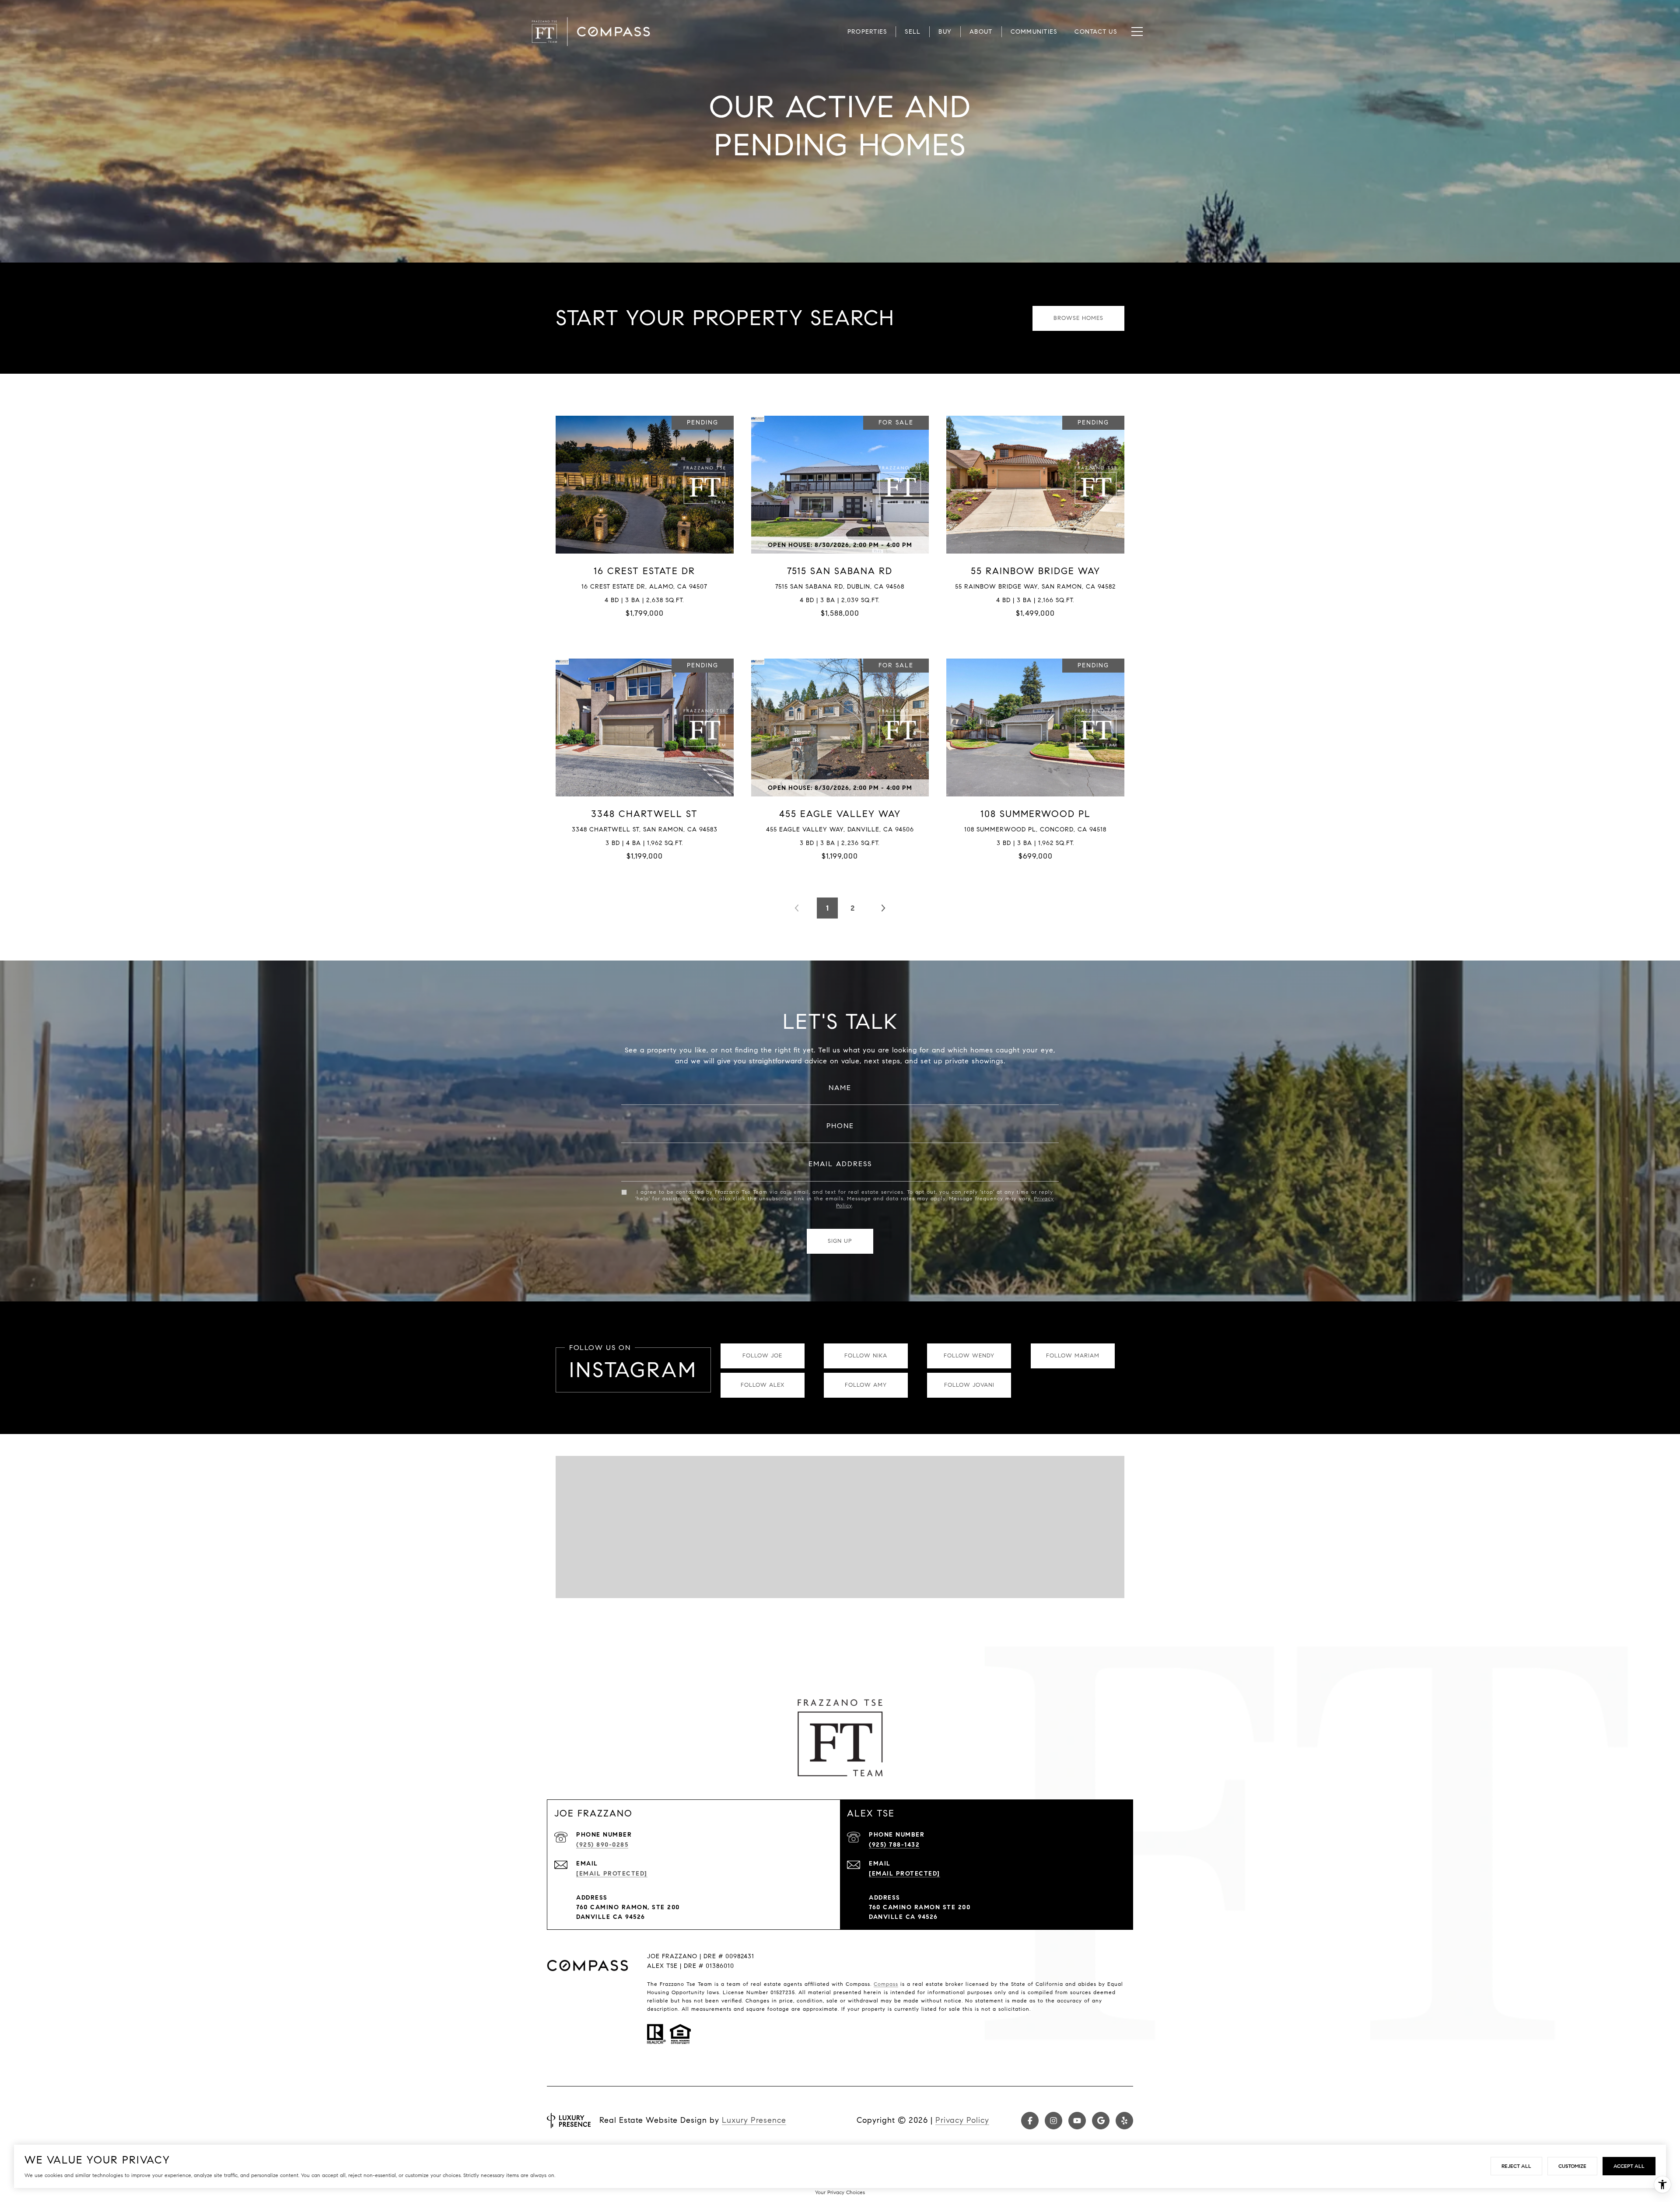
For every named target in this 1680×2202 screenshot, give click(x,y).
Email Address (840, 1164)
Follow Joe (762, 1356)
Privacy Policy (962, 2120)
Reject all (1516, 2166)
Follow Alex (763, 1385)
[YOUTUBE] (1077, 2121)
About (981, 32)
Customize (1572, 2166)
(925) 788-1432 (894, 1845)
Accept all (1629, 2166)
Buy (945, 32)
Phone (840, 1126)
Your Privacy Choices (840, 2192)
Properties (867, 32)
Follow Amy (866, 1385)
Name (840, 1088)
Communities (1034, 32)
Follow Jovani (969, 1385)
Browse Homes (1078, 318)
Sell (913, 32)
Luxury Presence (754, 2120)
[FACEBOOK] (1030, 2121)
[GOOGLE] (1101, 2121)
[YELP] (1124, 2121)
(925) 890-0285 (602, 1845)
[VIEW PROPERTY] (645, 514)
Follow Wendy (969, 1356)
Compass (886, 1984)
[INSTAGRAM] (1053, 2121)
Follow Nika (866, 1356)
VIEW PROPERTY (645, 521)
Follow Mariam (1073, 1356)
